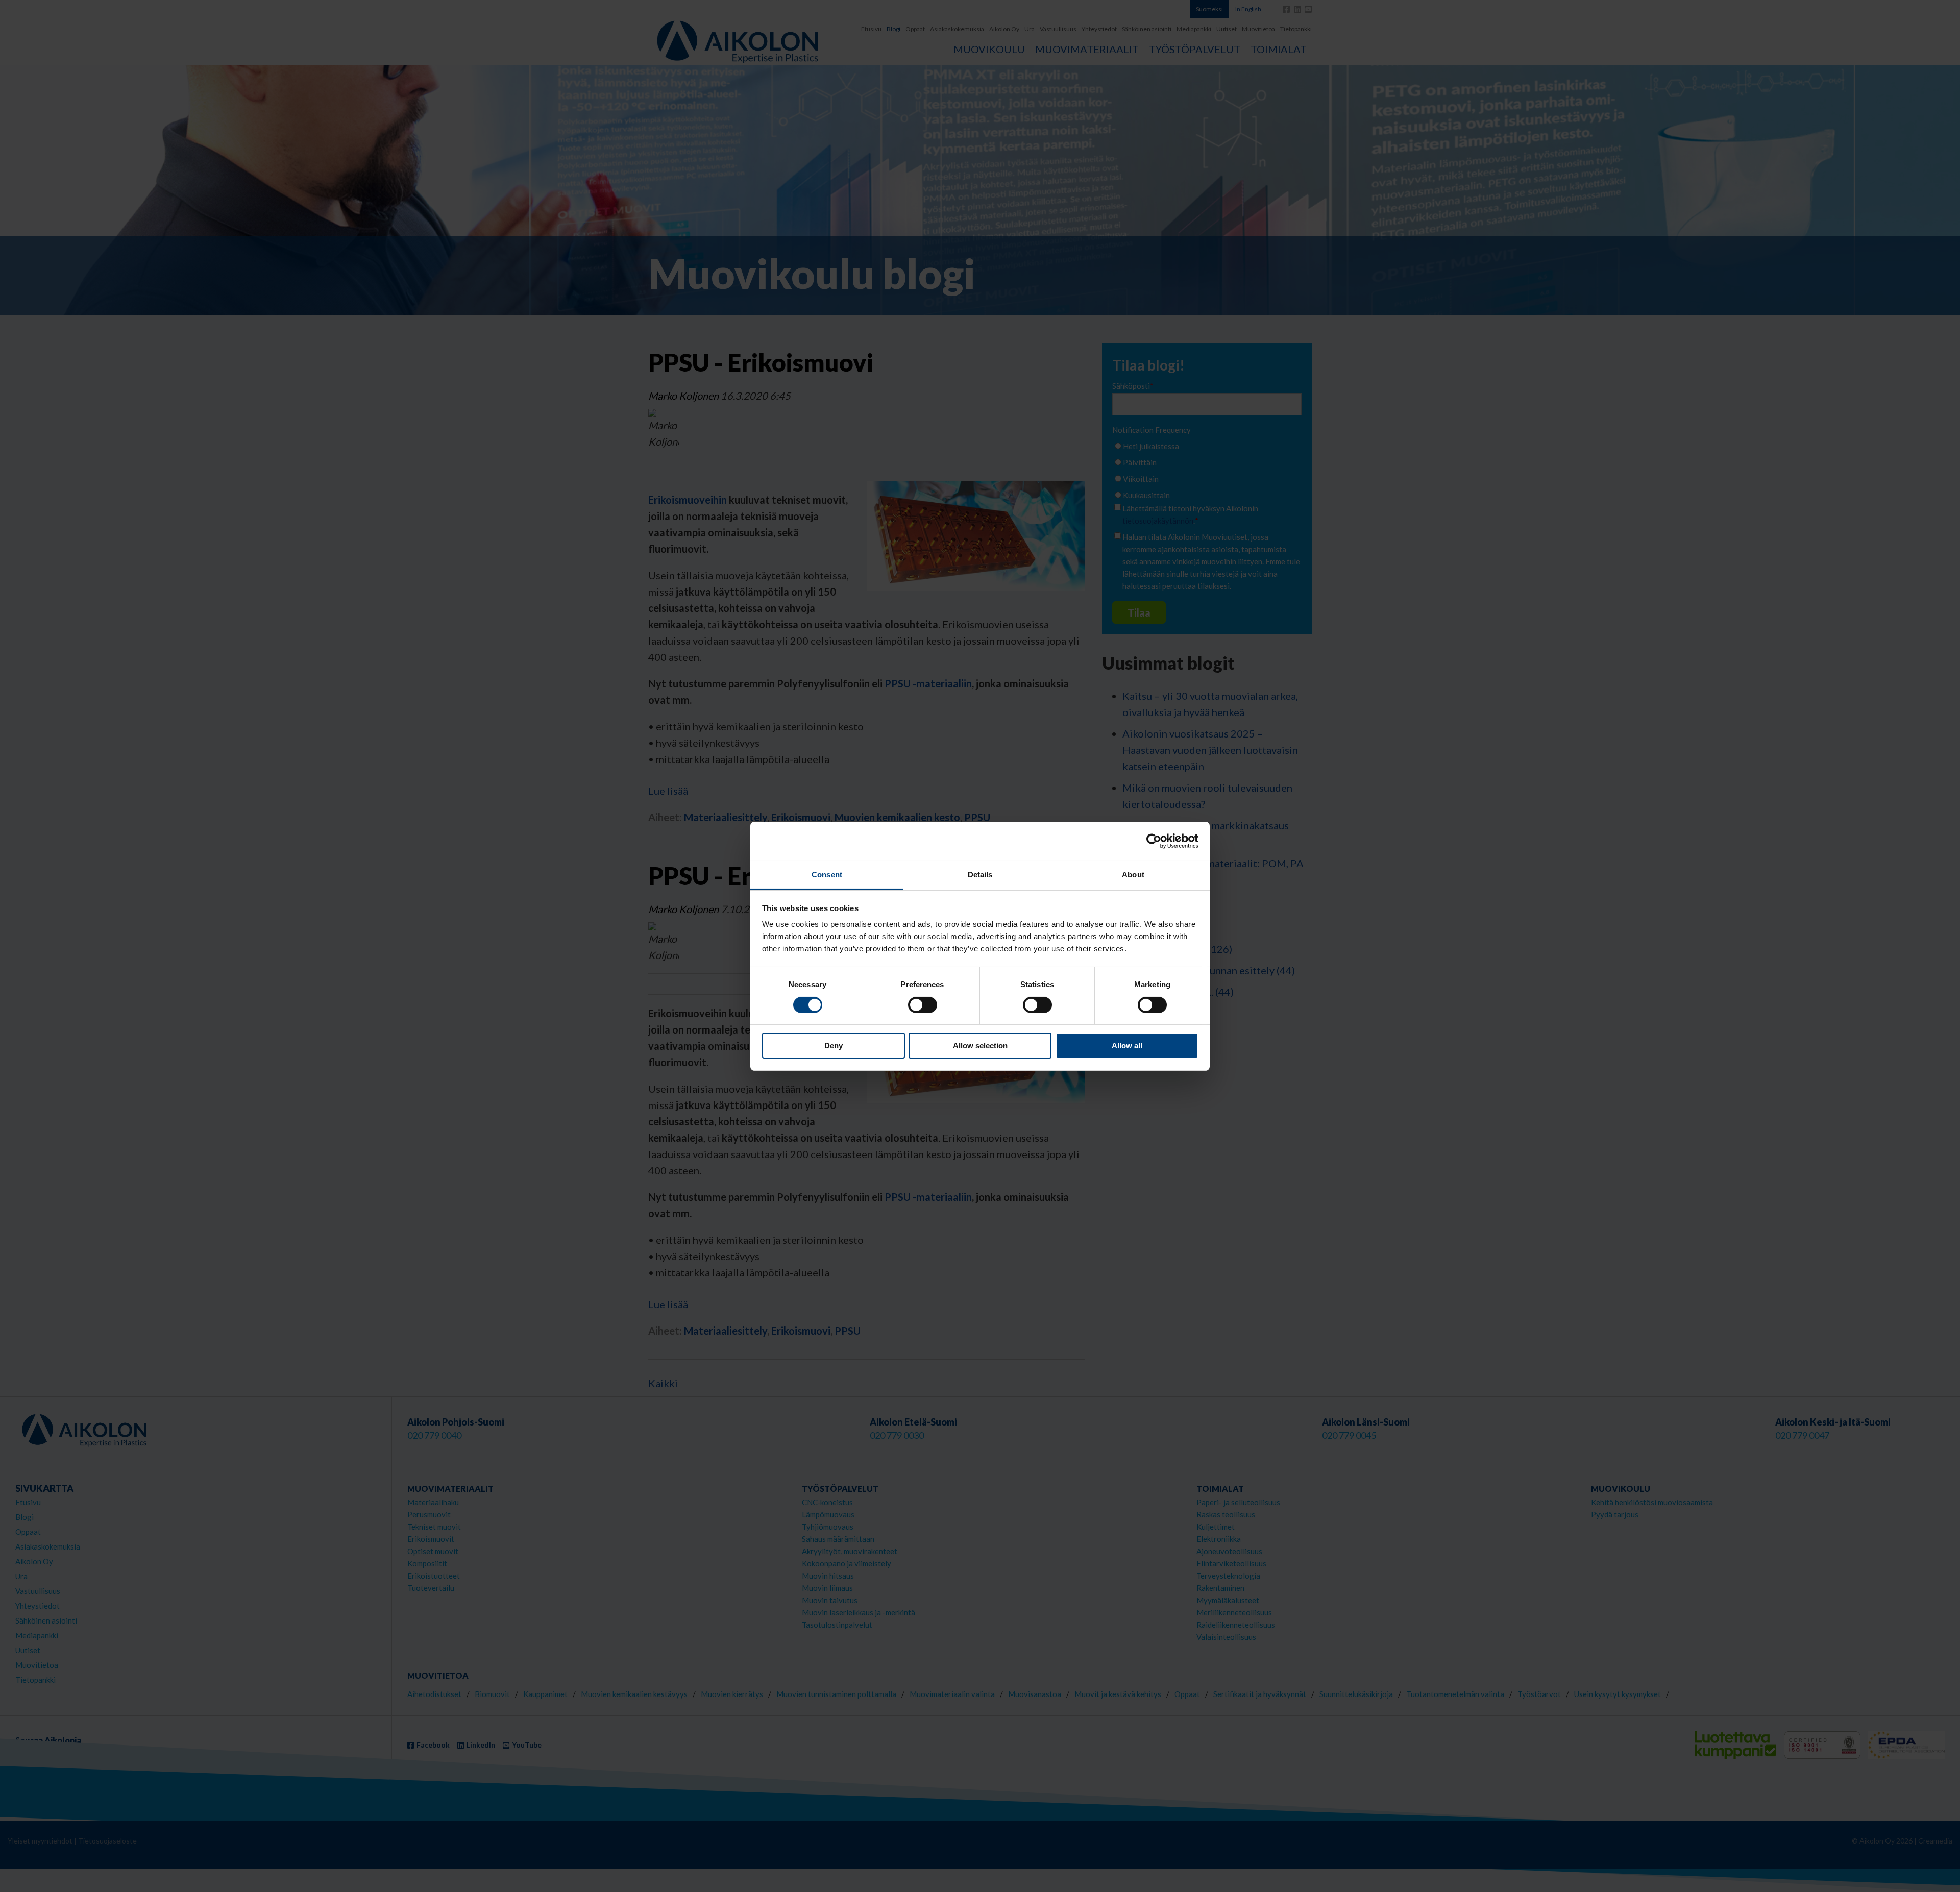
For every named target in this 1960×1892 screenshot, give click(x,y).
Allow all (1127, 1046)
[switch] (923, 1005)
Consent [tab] (827, 875)
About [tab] (1133, 875)
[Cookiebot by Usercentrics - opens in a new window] (1154, 841)
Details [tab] (980, 875)
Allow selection (980, 1046)
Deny (834, 1046)
